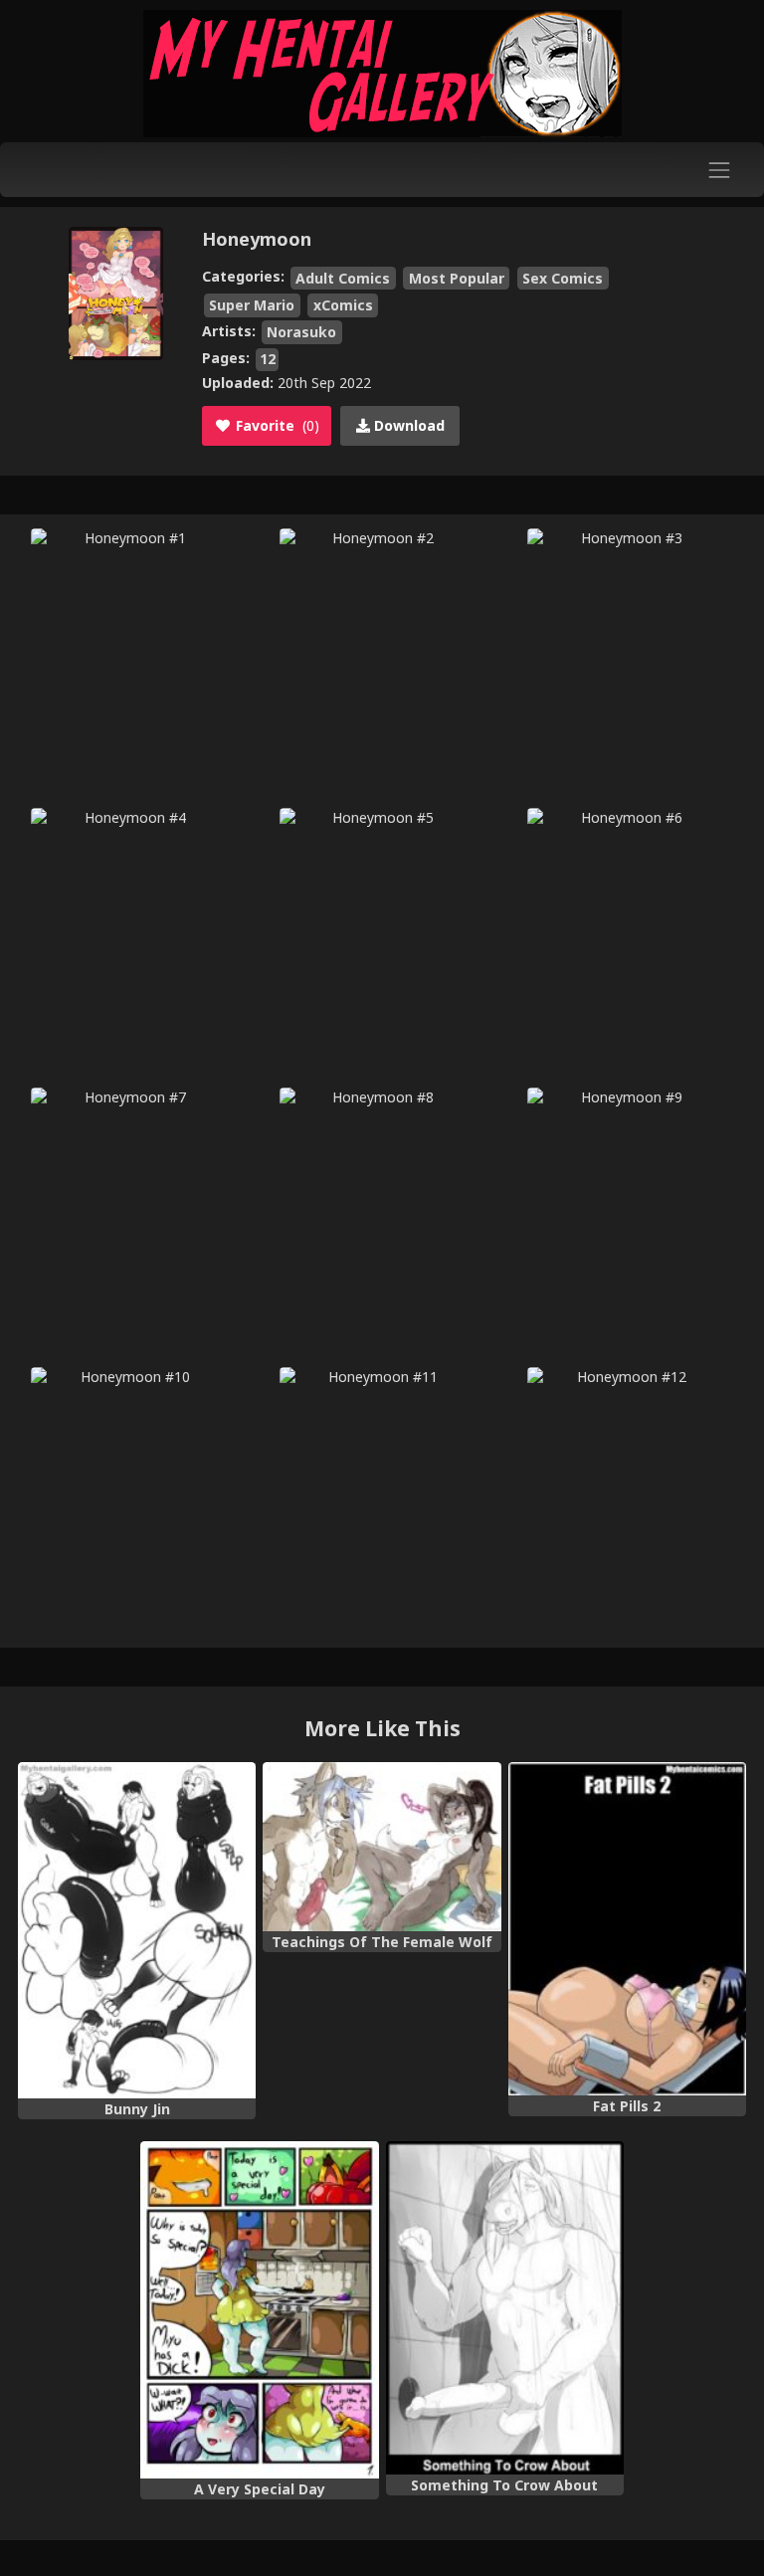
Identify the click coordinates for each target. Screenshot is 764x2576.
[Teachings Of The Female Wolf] (382, 1847)
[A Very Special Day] (259, 2310)
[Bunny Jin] (137, 1930)
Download (407, 425)
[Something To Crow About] (505, 2308)
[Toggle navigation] (720, 170)
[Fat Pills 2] (627, 1929)
